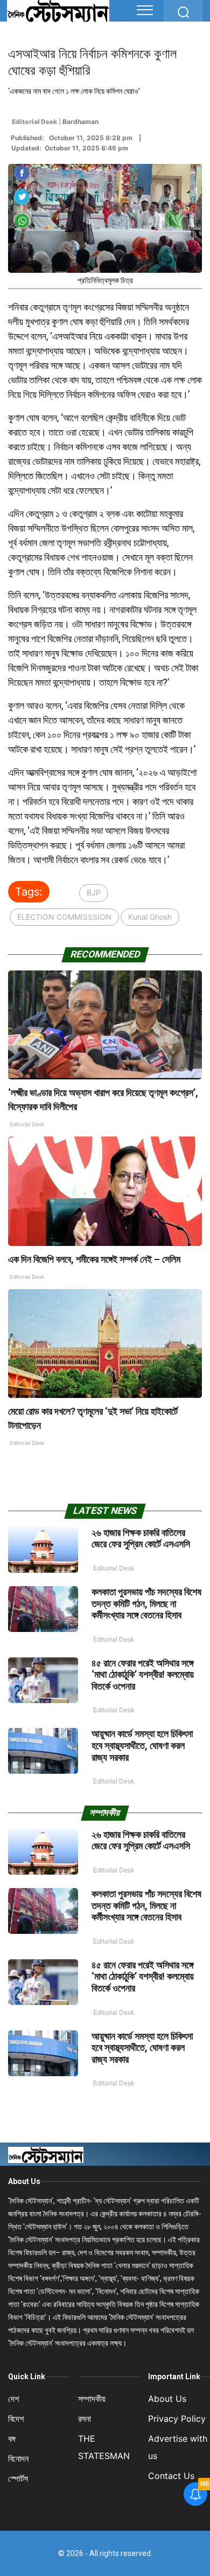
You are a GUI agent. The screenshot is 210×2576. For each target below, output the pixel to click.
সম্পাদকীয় (92, 2399)
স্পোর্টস (18, 2478)
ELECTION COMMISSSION (64, 917)
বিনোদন (18, 2458)
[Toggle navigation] (145, 10)
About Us (24, 2181)
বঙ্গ (12, 2439)
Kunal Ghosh (150, 917)
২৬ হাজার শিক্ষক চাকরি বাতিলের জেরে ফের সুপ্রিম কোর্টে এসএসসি (141, 1538)
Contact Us (171, 2476)
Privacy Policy (177, 2419)
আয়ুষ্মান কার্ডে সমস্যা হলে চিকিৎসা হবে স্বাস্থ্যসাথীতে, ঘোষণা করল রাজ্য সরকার (142, 1745)
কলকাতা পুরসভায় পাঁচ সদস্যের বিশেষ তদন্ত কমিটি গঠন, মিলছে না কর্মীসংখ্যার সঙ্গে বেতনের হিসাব (146, 1603)
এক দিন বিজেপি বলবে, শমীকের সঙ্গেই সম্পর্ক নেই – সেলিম (94, 1259)
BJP (94, 893)
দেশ (13, 2399)
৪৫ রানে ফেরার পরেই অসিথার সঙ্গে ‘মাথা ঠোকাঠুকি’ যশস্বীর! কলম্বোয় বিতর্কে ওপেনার (143, 1675)
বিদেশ (16, 2419)
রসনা (85, 2419)
